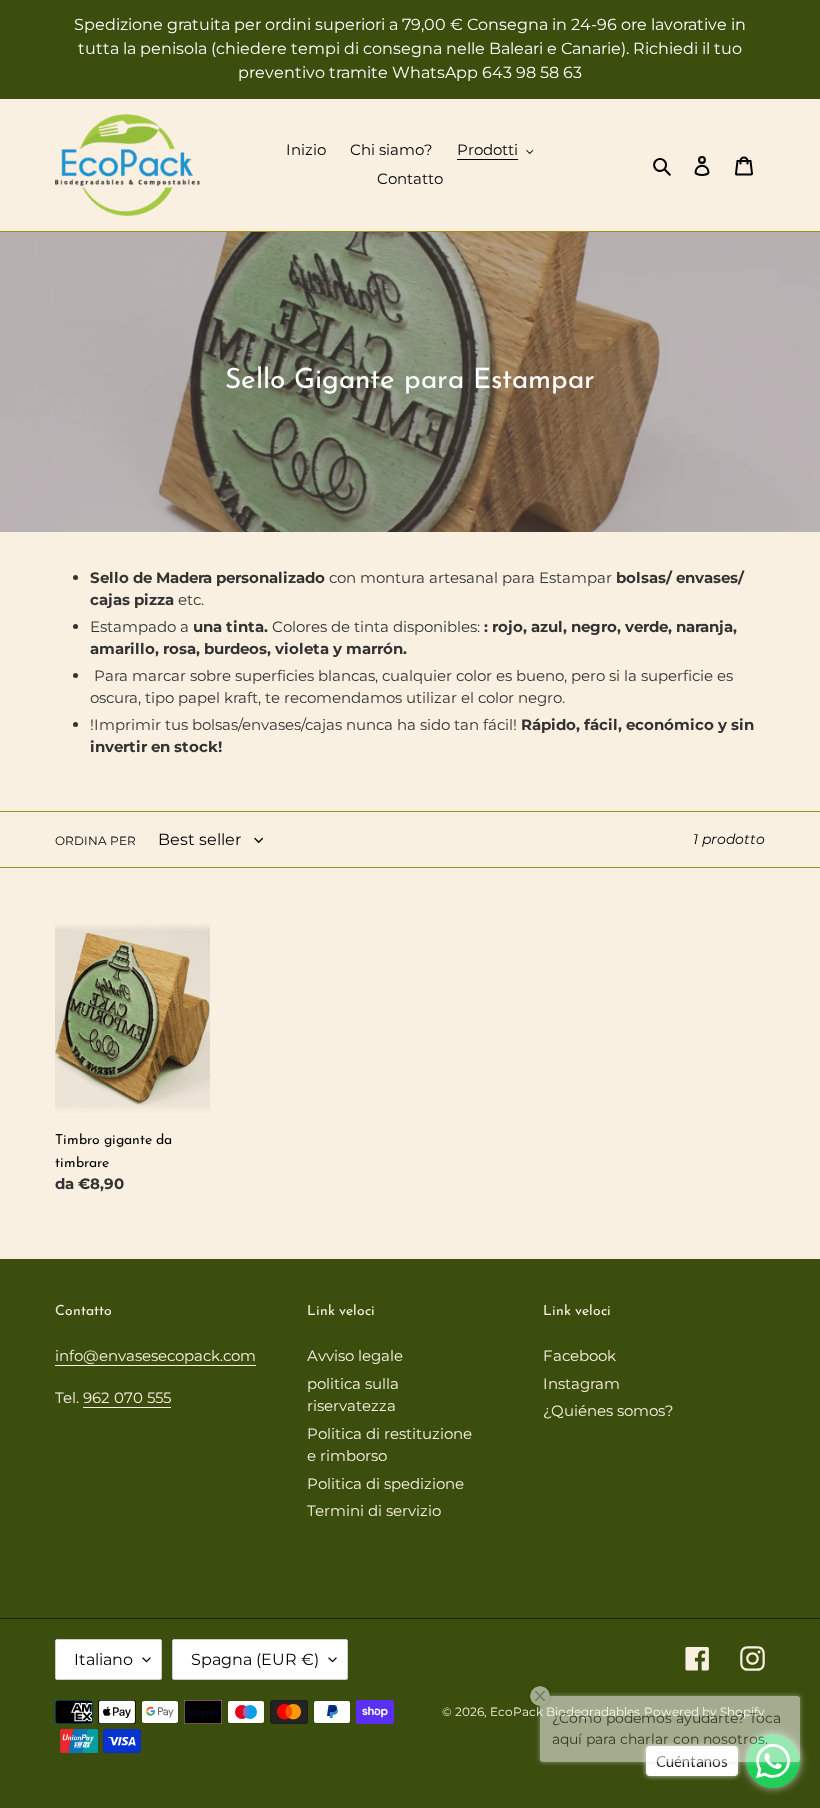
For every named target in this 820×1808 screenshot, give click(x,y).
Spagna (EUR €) (255, 1659)
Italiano (103, 1659)
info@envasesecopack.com (155, 1355)
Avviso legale (355, 1355)
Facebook (579, 1355)
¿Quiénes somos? (608, 1410)
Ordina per (95, 840)
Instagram (581, 1383)
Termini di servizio (374, 1510)
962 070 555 (127, 1397)
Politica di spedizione (385, 1483)
